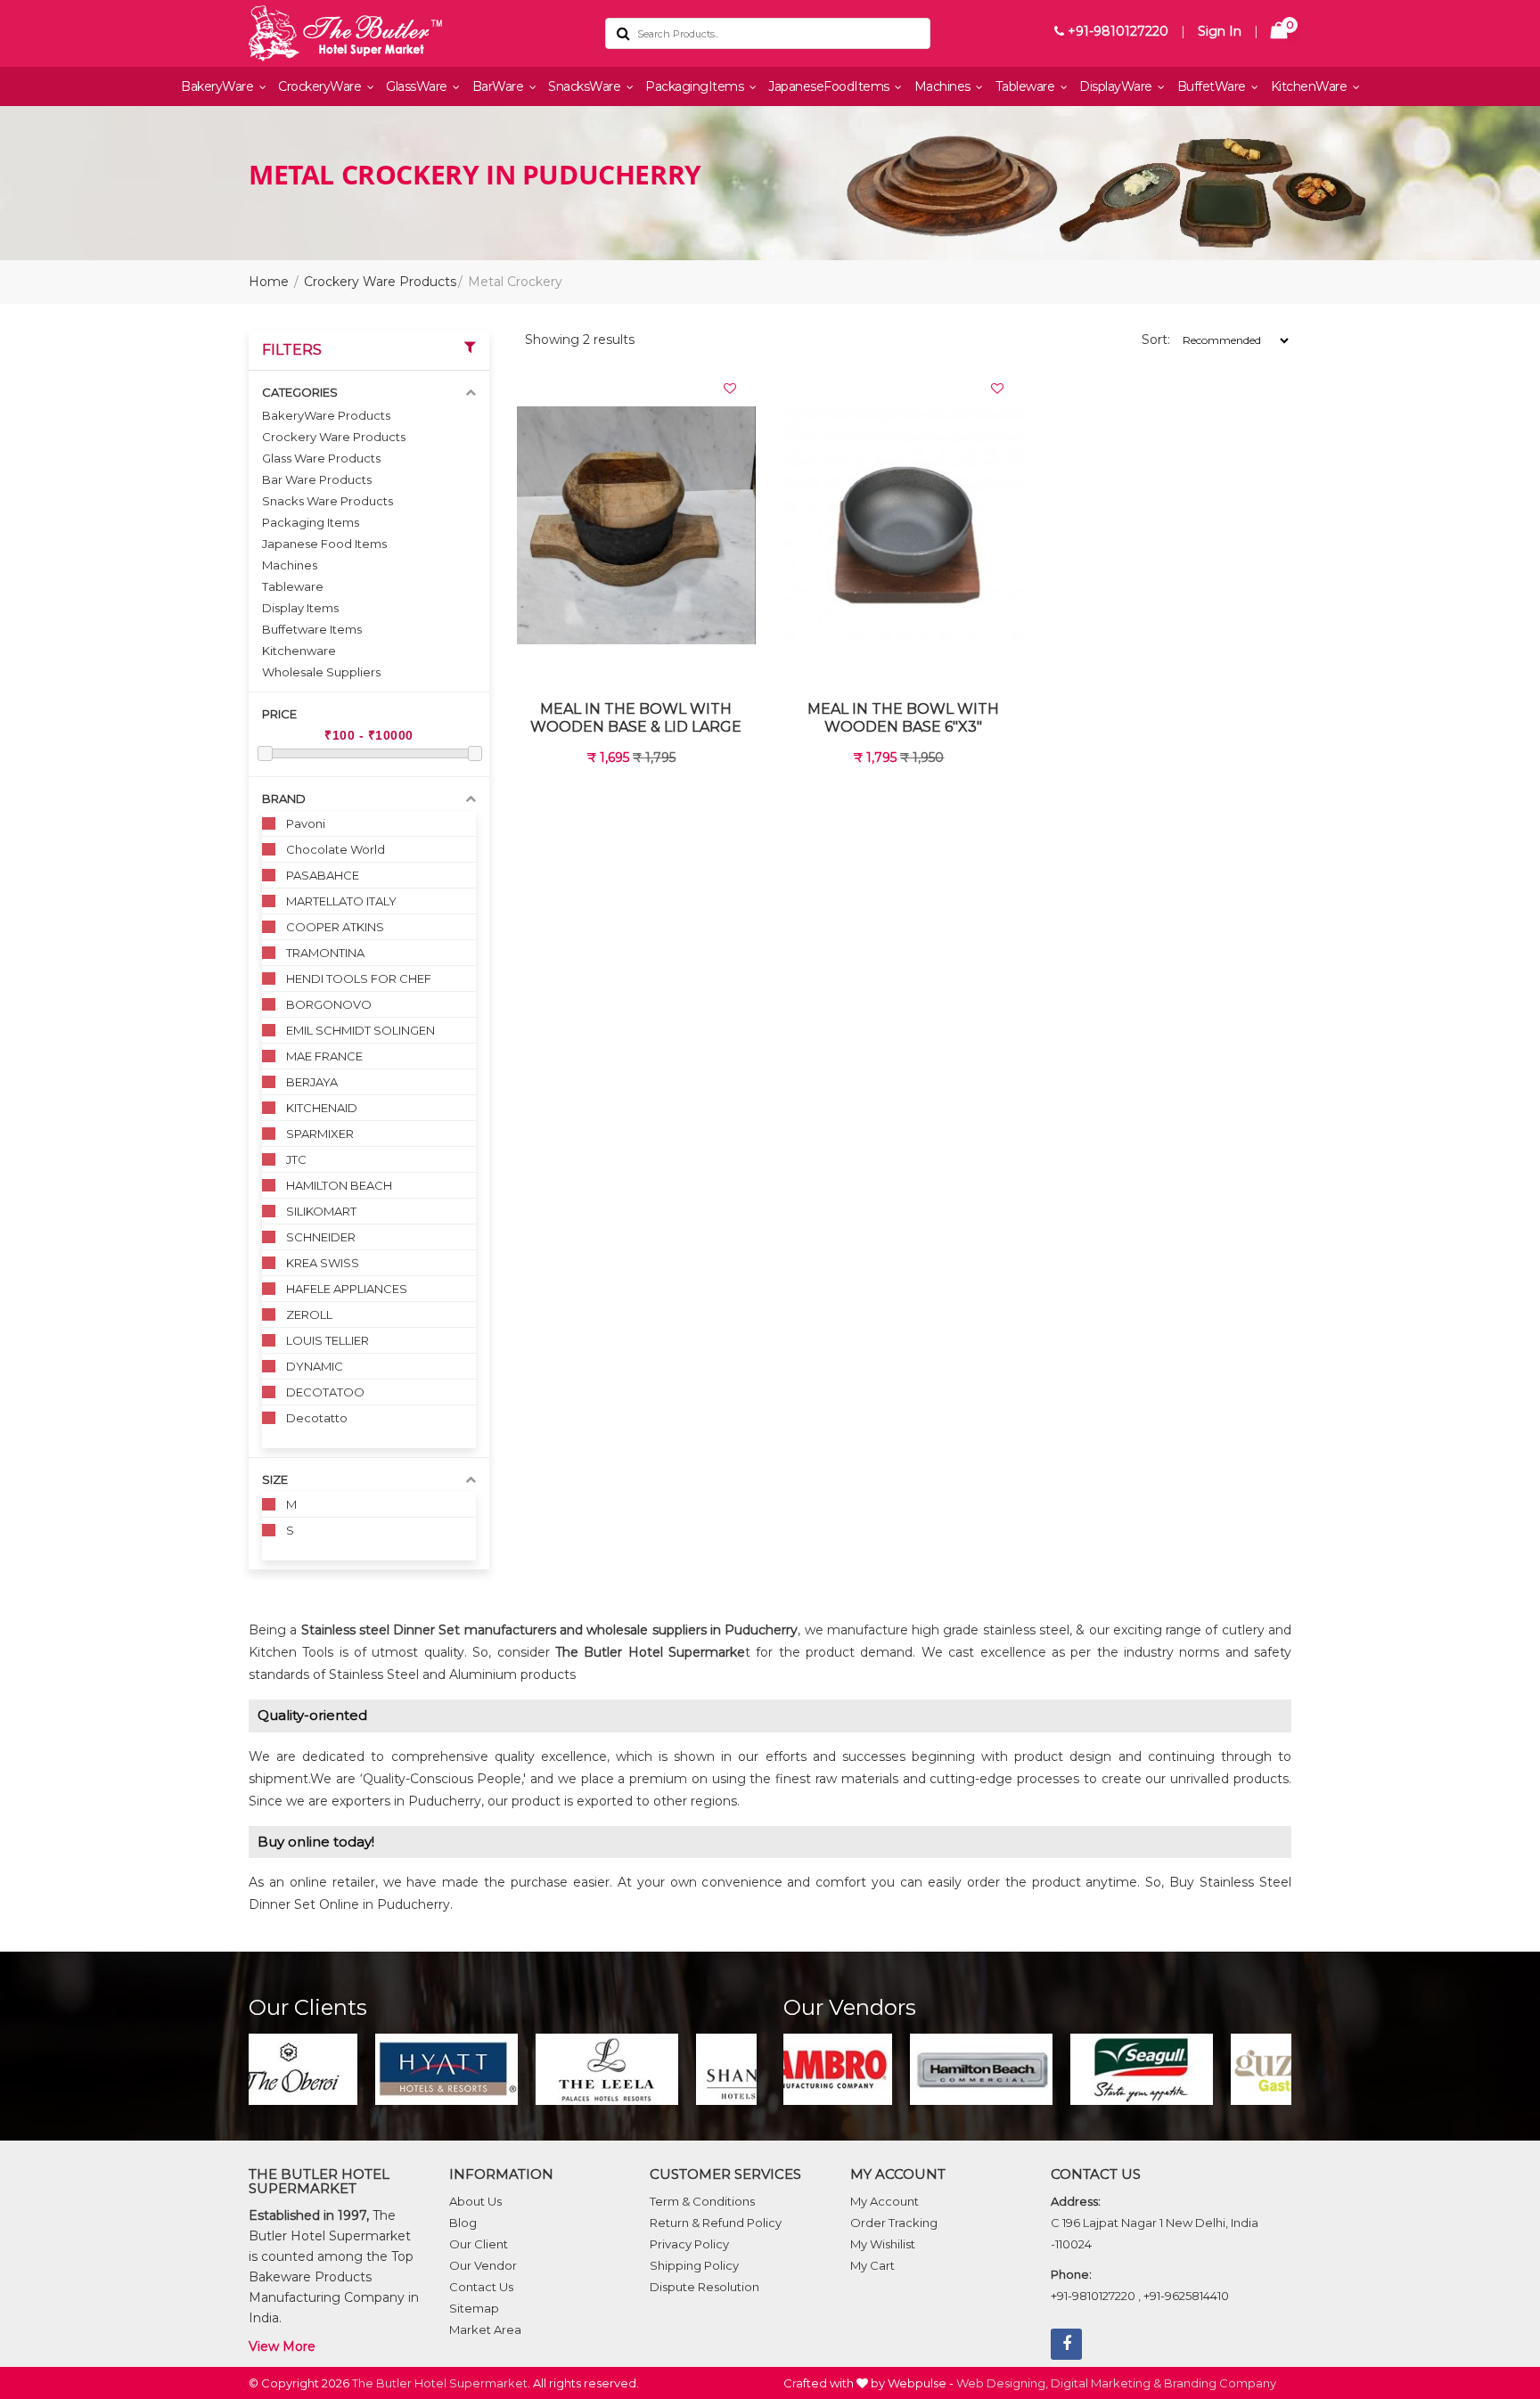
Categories (300, 392)
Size (275, 1479)
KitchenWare (1311, 86)
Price (279, 714)
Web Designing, (1002, 2383)
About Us (475, 2201)
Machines (944, 86)
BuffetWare (1213, 86)
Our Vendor (483, 2265)
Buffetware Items (312, 629)
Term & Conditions (702, 2201)
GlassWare (418, 86)
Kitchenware (299, 651)
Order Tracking (894, 2223)
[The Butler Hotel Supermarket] (414, 33)
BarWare (500, 86)
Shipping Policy (694, 2265)
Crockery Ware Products (380, 282)
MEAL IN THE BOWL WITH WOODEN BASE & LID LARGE (636, 718)
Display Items (300, 608)
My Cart (872, 2265)
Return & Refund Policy (716, 2223)
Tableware (1027, 86)
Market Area (485, 2329)
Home (269, 282)
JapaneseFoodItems (830, 86)
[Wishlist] (730, 389)
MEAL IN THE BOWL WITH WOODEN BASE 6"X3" (903, 718)
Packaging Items (311, 522)
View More (282, 2346)
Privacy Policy (689, 2244)
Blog (463, 2223)
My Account (885, 2201)
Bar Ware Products (317, 479)
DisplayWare (1117, 86)
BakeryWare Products (326, 415)
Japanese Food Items (324, 544)
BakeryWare (219, 86)
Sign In (1220, 31)
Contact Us (481, 2287)
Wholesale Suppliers (321, 672)
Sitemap (474, 2308)
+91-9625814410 (1186, 2296)
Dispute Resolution (704, 2287)
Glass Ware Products (321, 458)
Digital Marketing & (1106, 2383)
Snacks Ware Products (328, 501)
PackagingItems (696, 86)
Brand (284, 798)
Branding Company (1220, 2383)
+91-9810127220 (1116, 31)
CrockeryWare (321, 86)
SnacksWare (586, 86)
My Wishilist (883, 2244)
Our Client (479, 2244)
